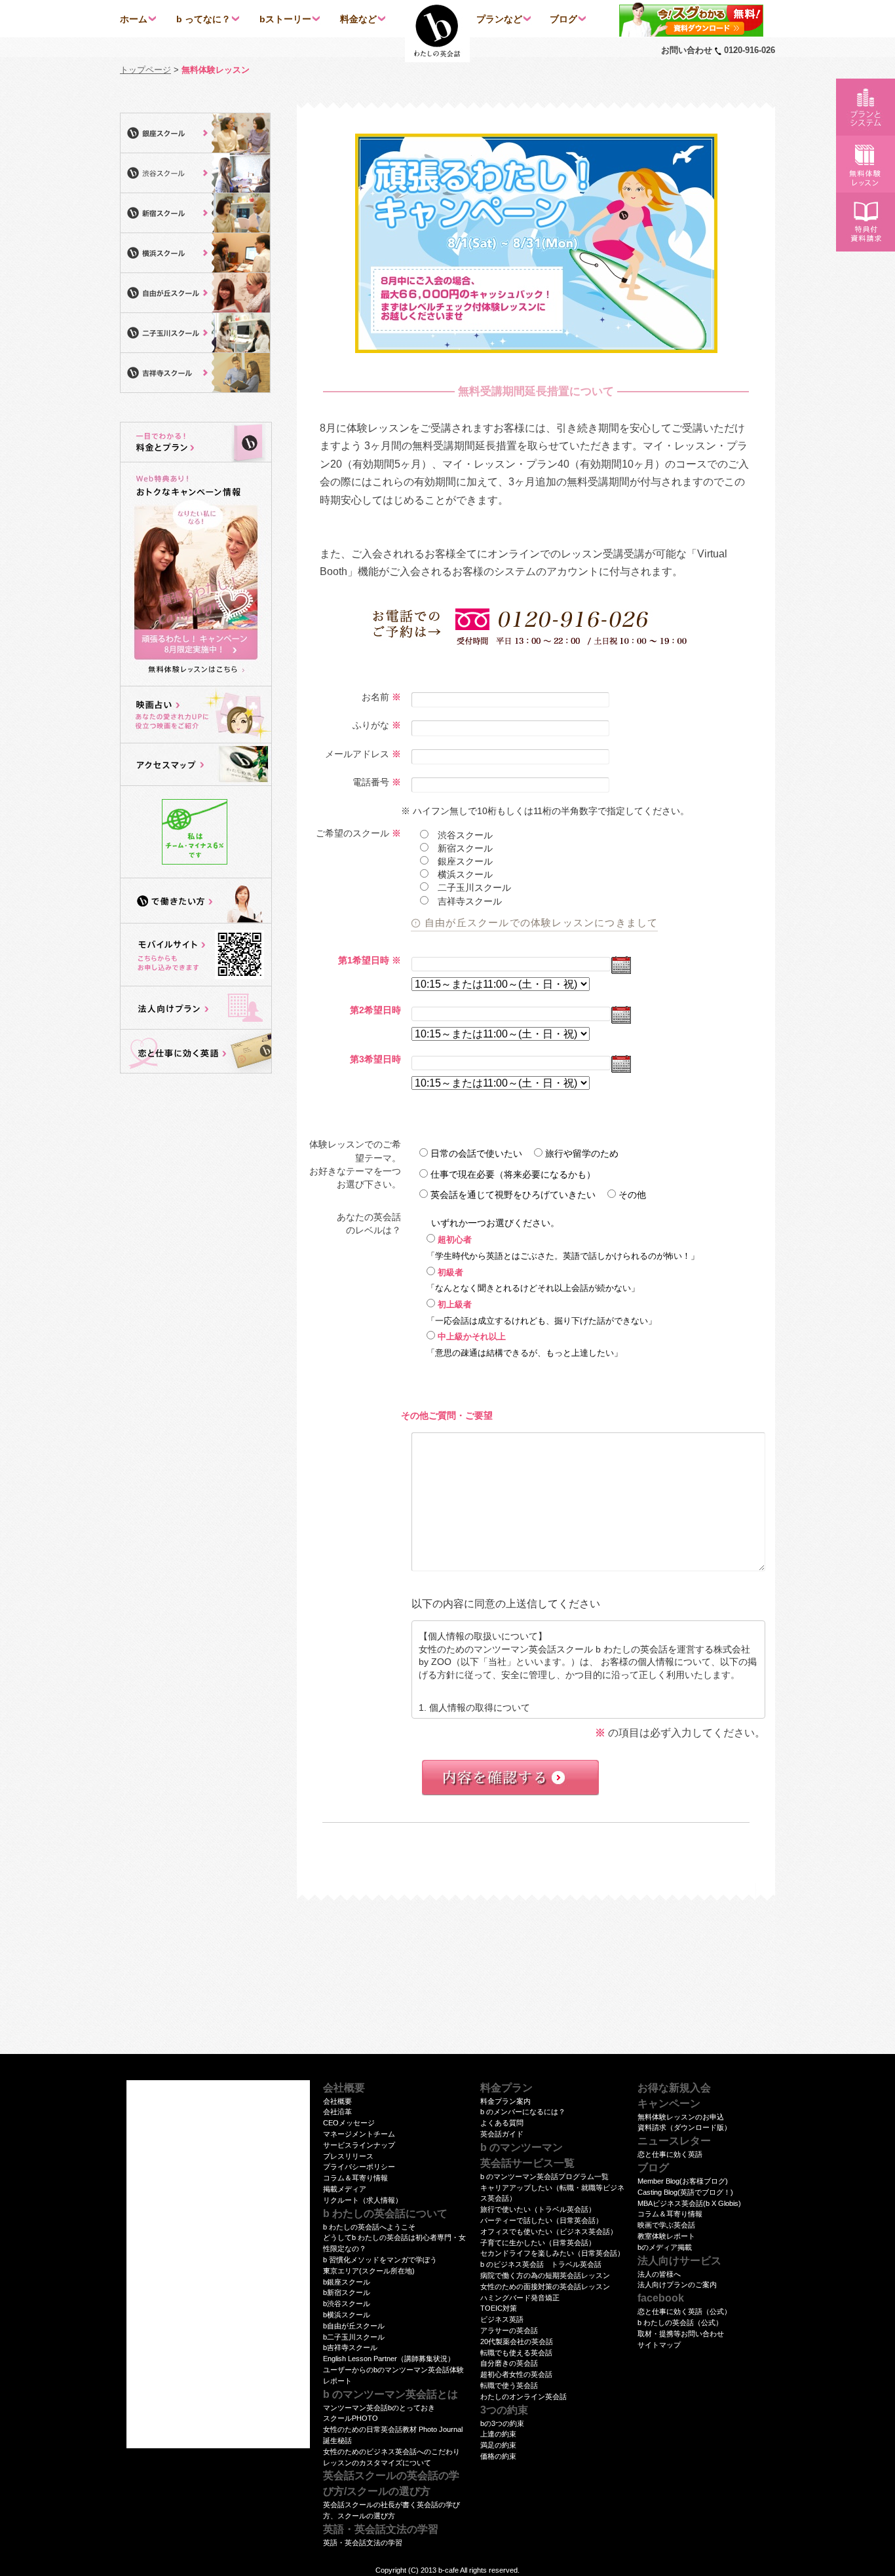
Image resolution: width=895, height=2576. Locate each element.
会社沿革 (337, 2112)
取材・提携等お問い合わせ (681, 2334)
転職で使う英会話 (509, 2385)
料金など (358, 19)
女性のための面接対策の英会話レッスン (545, 2287)
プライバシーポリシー (359, 2167)
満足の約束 (498, 2445)
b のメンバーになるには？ (523, 2112)
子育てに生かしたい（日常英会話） (538, 2243)
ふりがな (371, 725)
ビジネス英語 (502, 2319)
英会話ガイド (502, 2134)
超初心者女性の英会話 (516, 2374)
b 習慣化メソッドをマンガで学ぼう (380, 2260)
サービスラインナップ (359, 2145)
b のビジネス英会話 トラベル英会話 (541, 2264)
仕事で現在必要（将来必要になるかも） (513, 1174)
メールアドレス (357, 754)
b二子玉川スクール (354, 2337)
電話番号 (371, 782)
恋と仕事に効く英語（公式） (684, 2311)
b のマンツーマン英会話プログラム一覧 (544, 2176)
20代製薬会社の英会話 (517, 2342)
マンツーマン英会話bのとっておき (379, 2408)
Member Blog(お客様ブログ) (683, 2181)
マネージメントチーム (359, 2134)
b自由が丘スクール (354, 2326)
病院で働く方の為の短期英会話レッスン (545, 2275)
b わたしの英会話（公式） (680, 2323)
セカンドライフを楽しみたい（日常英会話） (552, 2253)
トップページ (145, 70)
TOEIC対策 (499, 2308)
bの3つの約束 (502, 2423)
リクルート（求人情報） (363, 2200)
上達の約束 (498, 2434)
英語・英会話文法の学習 (363, 2543)
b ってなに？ (203, 19)
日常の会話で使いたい (476, 1153)
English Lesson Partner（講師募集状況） (389, 2359)
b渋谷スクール (347, 2304)
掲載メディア (345, 2189)
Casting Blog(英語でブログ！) (685, 2192)
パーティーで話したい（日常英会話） (542, 2220)
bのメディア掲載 (665, 2247)
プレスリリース (348, 2156)
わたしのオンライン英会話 (524, 2397)
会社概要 (337, 2101)
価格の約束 (498, 2456)
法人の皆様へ (659, 2274)
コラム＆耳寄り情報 (355, 2178)
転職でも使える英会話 (516, 2353)
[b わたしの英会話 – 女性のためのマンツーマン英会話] (437, 31)
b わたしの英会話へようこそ (369, 2227)
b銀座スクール (347, 2282)
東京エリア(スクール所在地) (369, 2271)
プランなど (499, 19)
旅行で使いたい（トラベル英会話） (538, 2209)
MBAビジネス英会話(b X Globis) (689, 2203)
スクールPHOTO (351, 2418)
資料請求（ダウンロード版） (684, 2127)
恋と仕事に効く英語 (670, 2154)
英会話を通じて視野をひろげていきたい (513, 1195)
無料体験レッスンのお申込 (681, 2117)
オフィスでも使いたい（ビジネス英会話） (549, 2231)
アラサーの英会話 (509, 2330)
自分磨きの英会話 (509, 2363)
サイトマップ (659, 2345)
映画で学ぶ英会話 (666, 2225)
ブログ (563, 19)
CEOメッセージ (349, 2123)
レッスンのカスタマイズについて (377, 2463)
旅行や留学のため (582, 1153)
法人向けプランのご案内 (677, 2285)
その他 (632, 1195)
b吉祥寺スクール (350, 2347)
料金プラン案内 (505, 2101)
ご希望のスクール (352, 833)
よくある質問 (502, 2123)
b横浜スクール (347, 2315)
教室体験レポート (666, 2236)
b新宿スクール (347, 2292)
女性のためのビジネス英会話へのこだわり (391, 2452)
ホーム (134, 19)
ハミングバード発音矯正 (520, 2298)
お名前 (375, 697)
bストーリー (285, 19)
